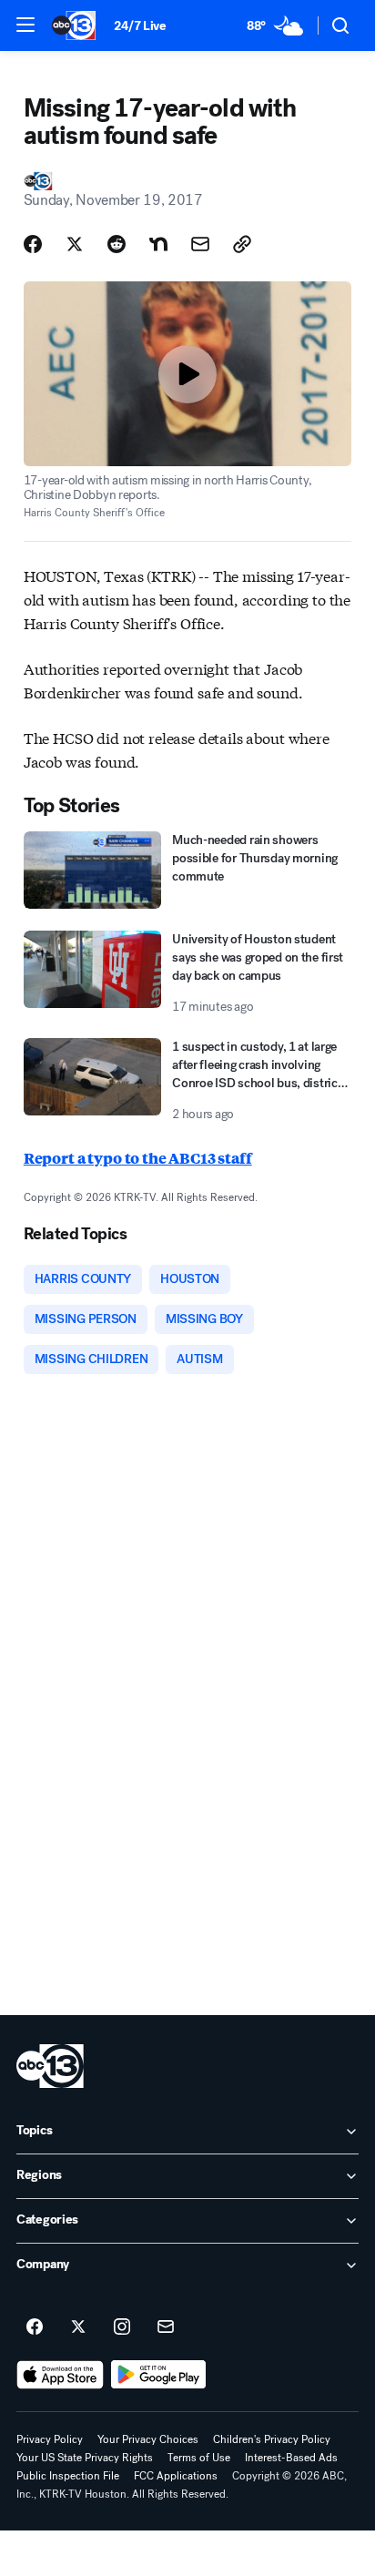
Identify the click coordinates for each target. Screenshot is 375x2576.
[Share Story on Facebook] (33, 244)
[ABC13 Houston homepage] (74, 25)
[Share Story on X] (75, 244)
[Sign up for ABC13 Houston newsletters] (166, 2327)
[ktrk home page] (50, 2066)
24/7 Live (140, 26)
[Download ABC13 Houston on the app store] (60, 2375)
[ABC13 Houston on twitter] (78, 2327)
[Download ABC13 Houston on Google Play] (159, 2375)
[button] (25, 25)
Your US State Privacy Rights (85, 2458)
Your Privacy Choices (148, 2439)
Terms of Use (199, 2458)
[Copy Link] (242, 244)
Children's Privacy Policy (272, 2439)
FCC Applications (176, 2476)
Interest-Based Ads (291, 2458)
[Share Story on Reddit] (117, 244)
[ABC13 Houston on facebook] (35, 2327)
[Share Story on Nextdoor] (158, 244)
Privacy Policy (50, 2439)
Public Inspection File (68, 2476)
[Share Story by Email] (200, 244)
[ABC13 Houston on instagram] (122, 2327)
